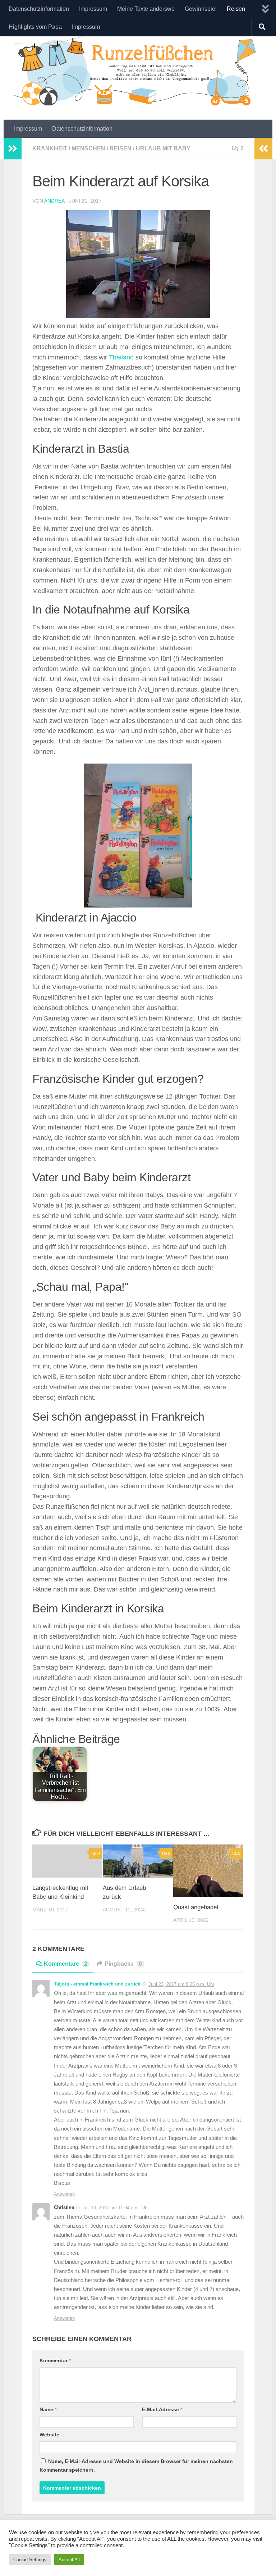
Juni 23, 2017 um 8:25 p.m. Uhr (181, 1984)
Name (48, 2409)
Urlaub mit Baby (163, 148)
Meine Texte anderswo (146, 9)
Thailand (121, 357)
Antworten (64, 2194)
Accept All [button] (69, 2560)
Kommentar (55, 2360)
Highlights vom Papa (35, 27)
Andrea (54, 201)
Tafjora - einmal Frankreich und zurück (97, 1984)
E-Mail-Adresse (162, 2409)
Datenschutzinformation (39, 9)
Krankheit (50, 148)
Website (49, 2435)
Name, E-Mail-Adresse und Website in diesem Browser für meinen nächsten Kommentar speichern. (136, 2466)
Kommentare (66, 1964)
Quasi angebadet (196, 1907)
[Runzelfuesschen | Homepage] (138, 70)
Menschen (88, 148)
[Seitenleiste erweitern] (13, 149)
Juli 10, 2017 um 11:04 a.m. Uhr (116, 2208)
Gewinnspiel (201, 9)
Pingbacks (123, 1964)
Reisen (236, 9)
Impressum (93, 9)
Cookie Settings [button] (30, 2560)
